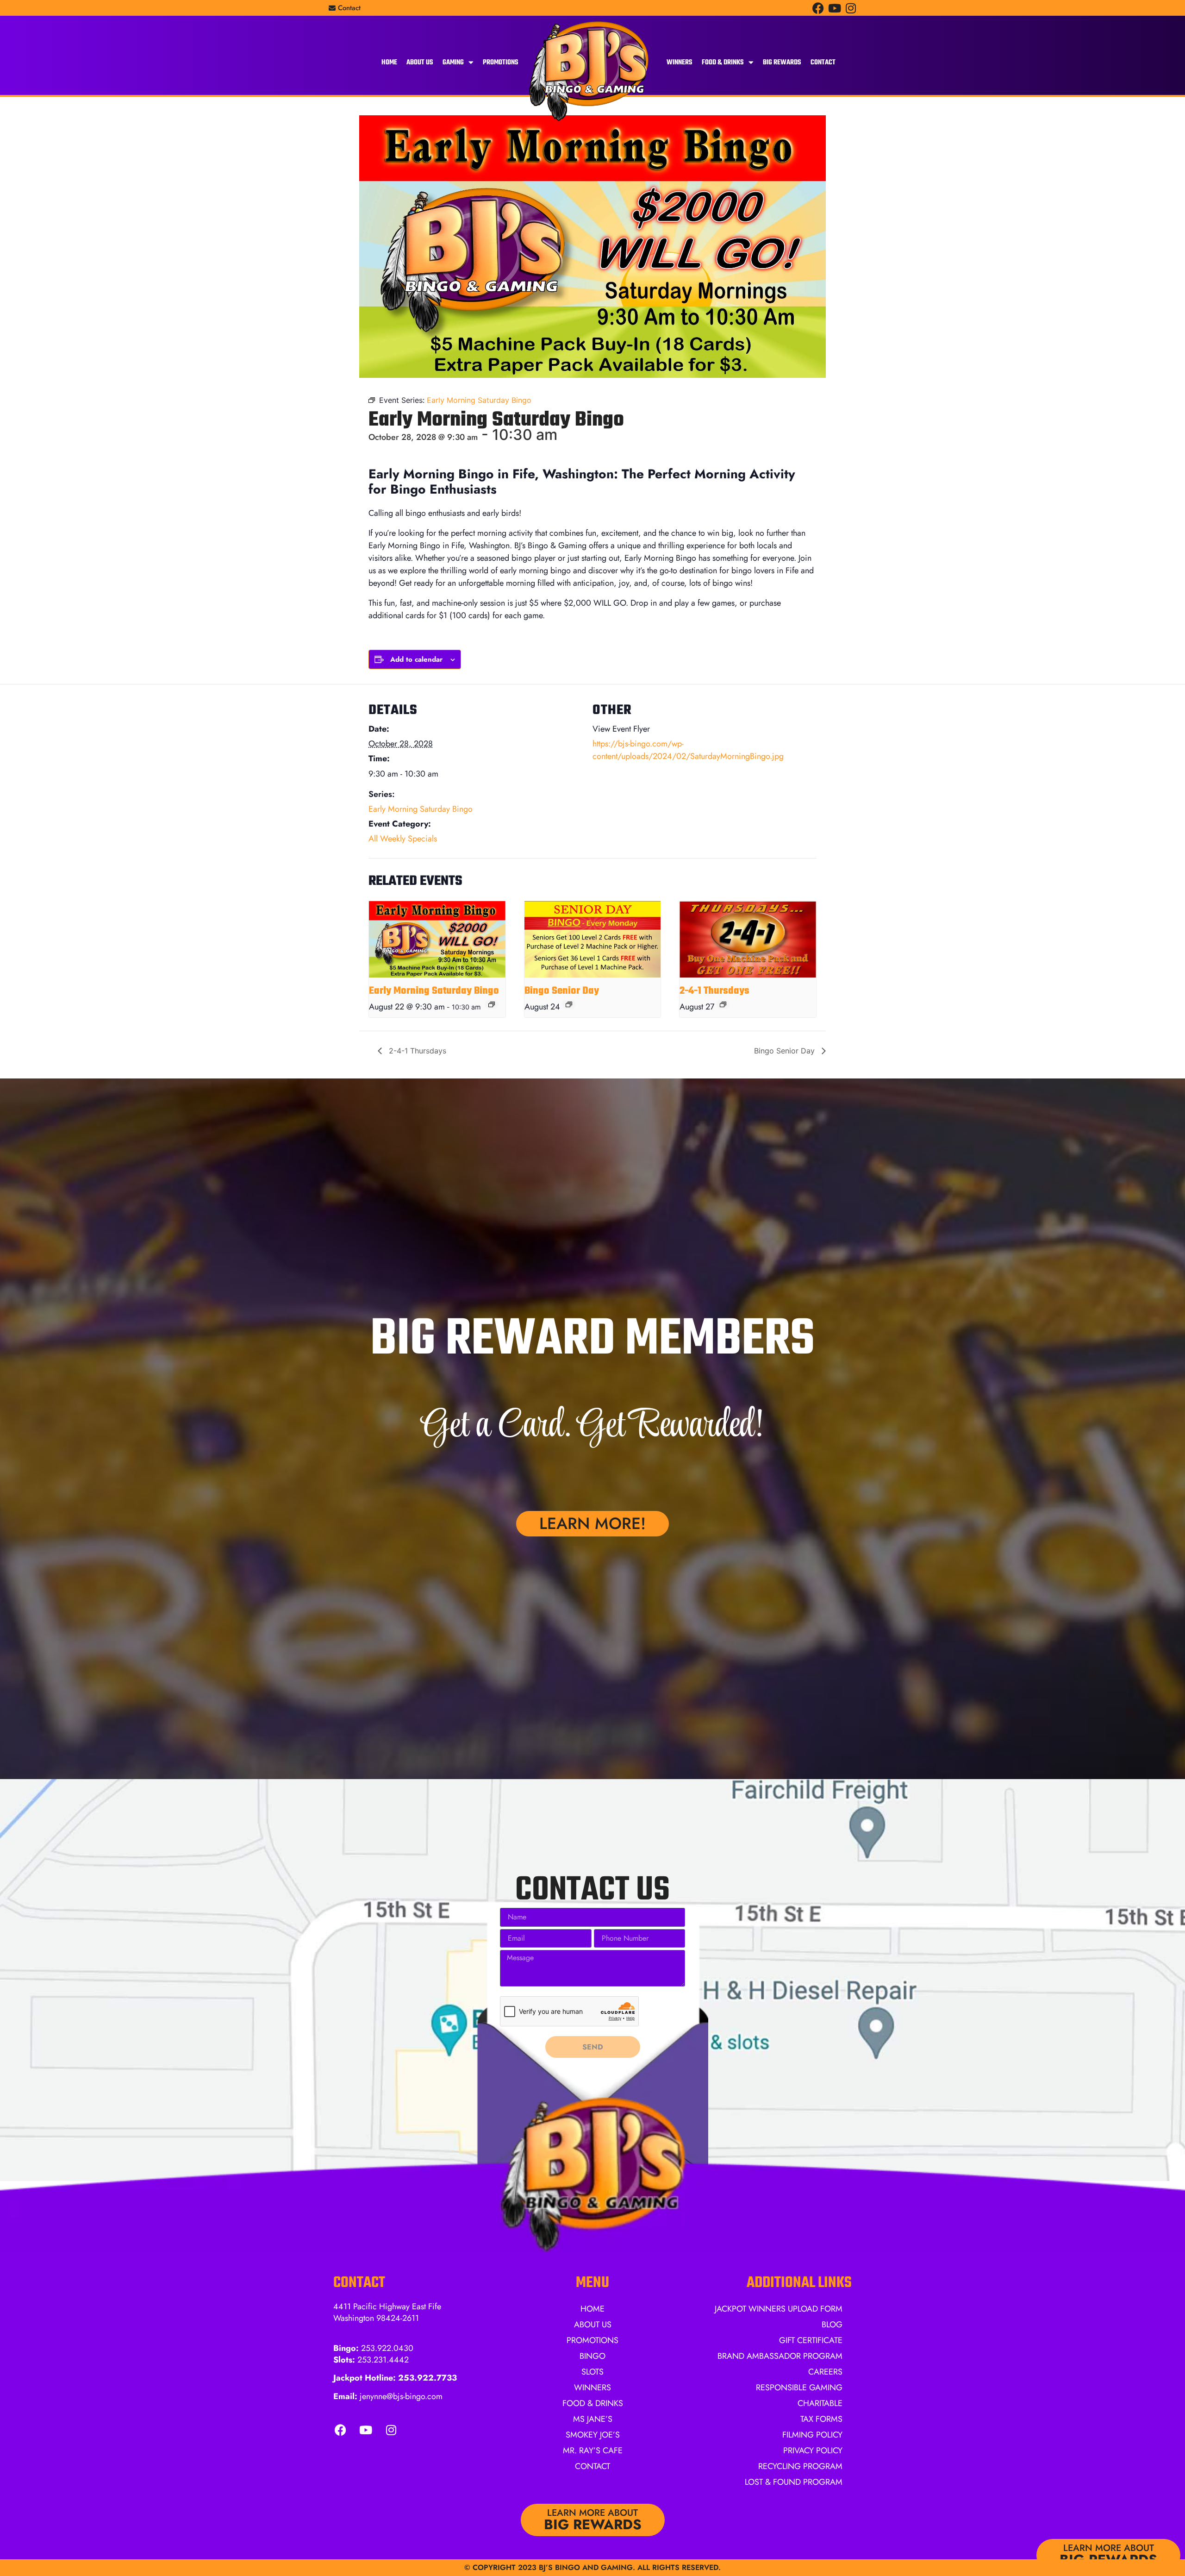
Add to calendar (416, 659)
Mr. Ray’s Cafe (593, 2451)
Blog (832, 2325)
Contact (823, 63)
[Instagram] (851, 8)
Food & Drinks (723, 63)
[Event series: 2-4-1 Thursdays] (723, 1004)
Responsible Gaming (799, 2388)
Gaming (453, 63)
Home (389, 63)
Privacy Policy (813, 2451)
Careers (825, 2372)
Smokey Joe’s (593, 2435)
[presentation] (437, 939)
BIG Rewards (782, 63)
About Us (420, 63)
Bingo (592, 2356)
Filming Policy (812, 2435)
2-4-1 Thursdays (714, 991)
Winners (680, 63)
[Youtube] (834, 8)
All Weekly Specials (403, 839)
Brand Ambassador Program (780, 2356)
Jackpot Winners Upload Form (779, 2309)
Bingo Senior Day (562, 991)
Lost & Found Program (794, 2482)
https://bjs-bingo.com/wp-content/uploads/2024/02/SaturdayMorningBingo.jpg (688, 750)
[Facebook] (818, 8)
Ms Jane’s (593, 2419)
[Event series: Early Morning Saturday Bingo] (492, 1004)
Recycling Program (800, 2466)
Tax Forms (821, 2419)
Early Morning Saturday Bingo (421, 809)
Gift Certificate (811, 2340)
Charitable (820, 2403)
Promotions (501, 63)
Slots (592, 2372)
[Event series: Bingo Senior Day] (569, 1004)
